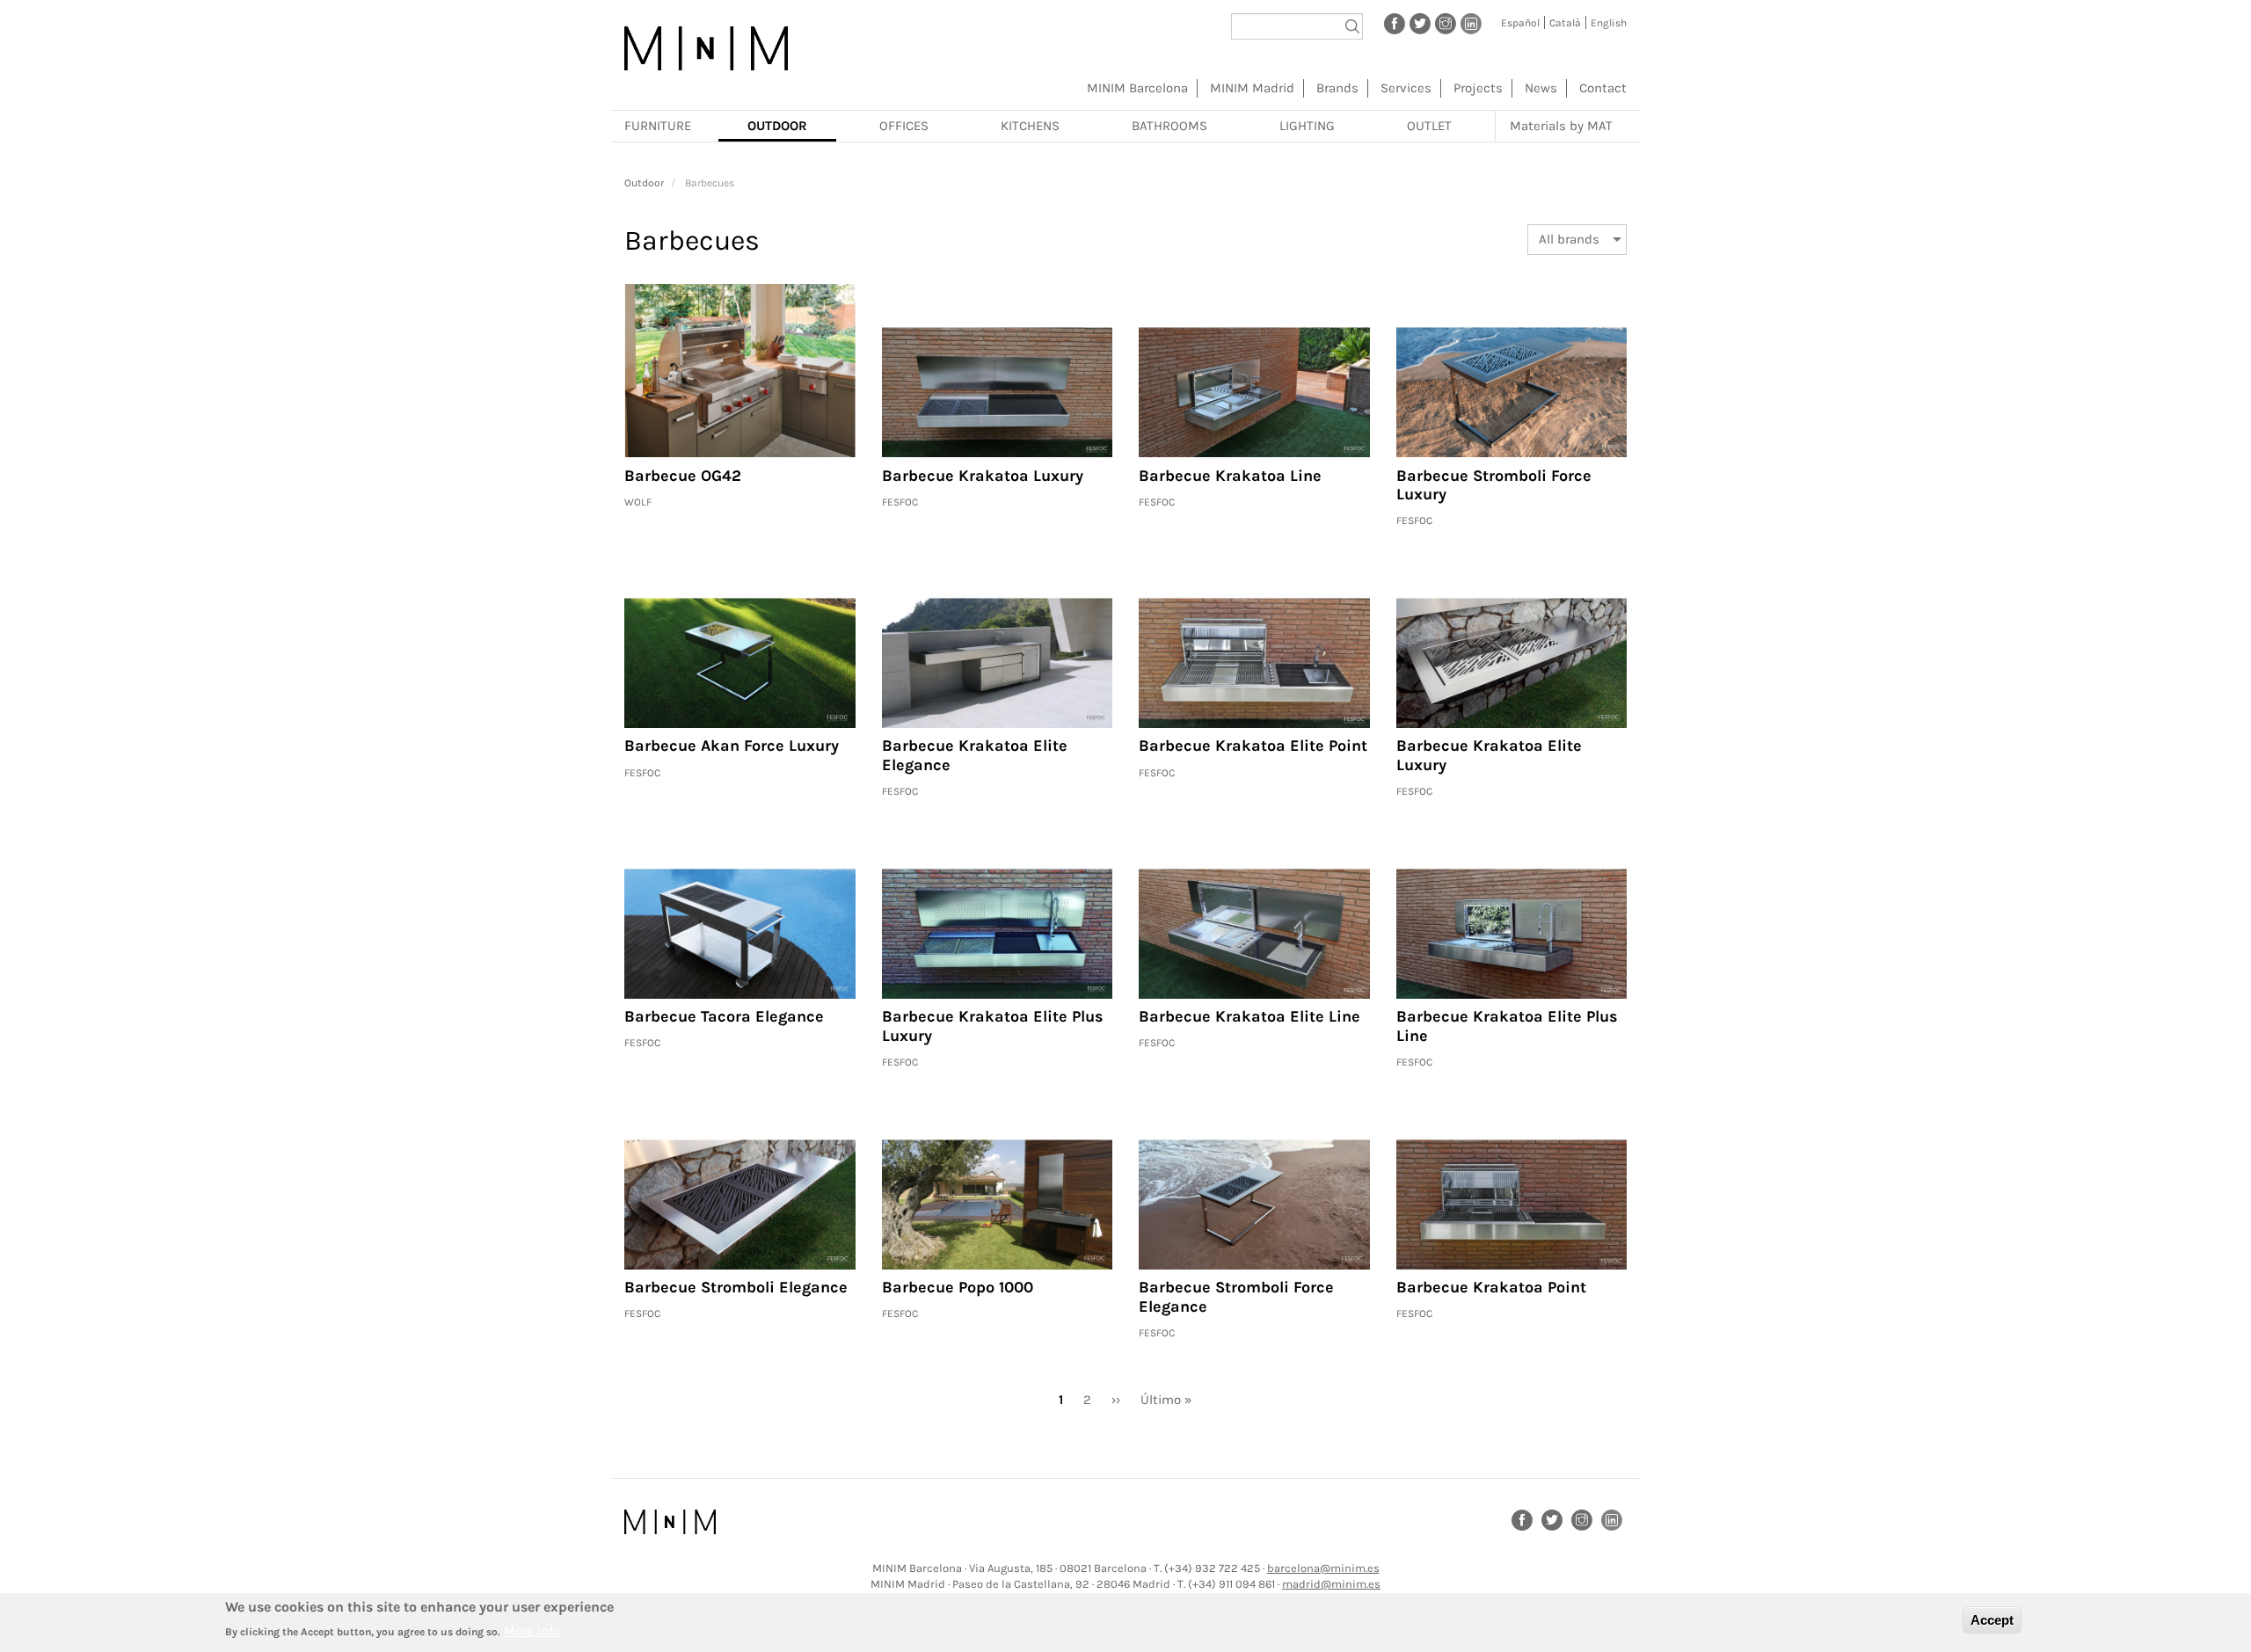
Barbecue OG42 (683, 476)
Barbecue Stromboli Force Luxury (1494, 485)
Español (1520, 23)
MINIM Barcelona (1137, 88)
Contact (1603, 88)
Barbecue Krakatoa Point (1491, 1287)
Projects (1478, 88)
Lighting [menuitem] (1307, 126)
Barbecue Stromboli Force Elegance (1236, 1297)
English (1609, 23)
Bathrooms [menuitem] (1169, 126)
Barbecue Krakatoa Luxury (983, 476)
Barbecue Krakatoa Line (1230, 476)
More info (532, 1630)
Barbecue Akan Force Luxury (732, 746)
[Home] (706, 48)
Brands (1337, 88)
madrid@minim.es (1331, 1584)
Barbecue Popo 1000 (958, 1287)
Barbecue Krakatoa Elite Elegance (975, 755)
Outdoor (644, 183)
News (1541, 88)
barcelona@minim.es (1323, 1568)
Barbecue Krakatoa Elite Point (1253, 746)
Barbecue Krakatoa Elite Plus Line (1507, 1026)
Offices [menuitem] (904, 126)
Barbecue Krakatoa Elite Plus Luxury (993, 1026)
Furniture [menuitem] (658, 126)
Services (1406, 88)
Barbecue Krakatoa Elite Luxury (1489, 755)
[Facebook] (1395, 23)
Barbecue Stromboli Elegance (736, 1287)
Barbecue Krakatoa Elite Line (1249, 1016)
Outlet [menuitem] (1429, 126)
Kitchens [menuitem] (1030, 126)
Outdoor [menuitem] (777, 126)
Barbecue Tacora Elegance (724, 1016)
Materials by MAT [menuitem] (1561, 126)
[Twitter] (1420, 23)
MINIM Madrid (1252, 88)
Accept (1992, 1620)
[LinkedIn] (1471, 23)
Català (1565, 23)
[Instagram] (1446, 23)
